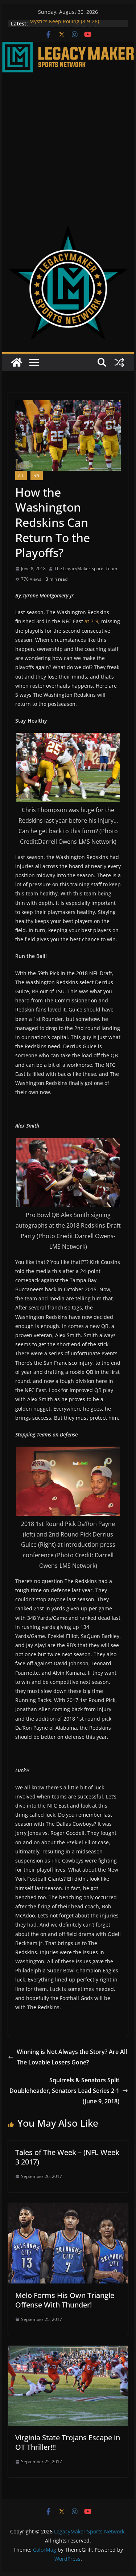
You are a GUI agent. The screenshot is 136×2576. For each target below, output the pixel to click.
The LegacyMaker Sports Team (86, 569)
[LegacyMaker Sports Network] (68, 47)
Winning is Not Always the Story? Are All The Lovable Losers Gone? (72, 2057)
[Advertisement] (68, 144)
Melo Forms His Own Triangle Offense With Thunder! (65, 2300)
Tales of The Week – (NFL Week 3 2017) (67, 2157)
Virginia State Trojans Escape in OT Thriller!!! (68, 2442)
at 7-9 (91, 621)
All (21, 476)
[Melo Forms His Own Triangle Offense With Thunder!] (68, 2208)
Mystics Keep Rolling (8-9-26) (64, 23)
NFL (37, 476)
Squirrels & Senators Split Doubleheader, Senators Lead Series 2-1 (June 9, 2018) (64, 2091)
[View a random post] (119, 362)
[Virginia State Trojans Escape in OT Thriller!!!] (68, 2351)
